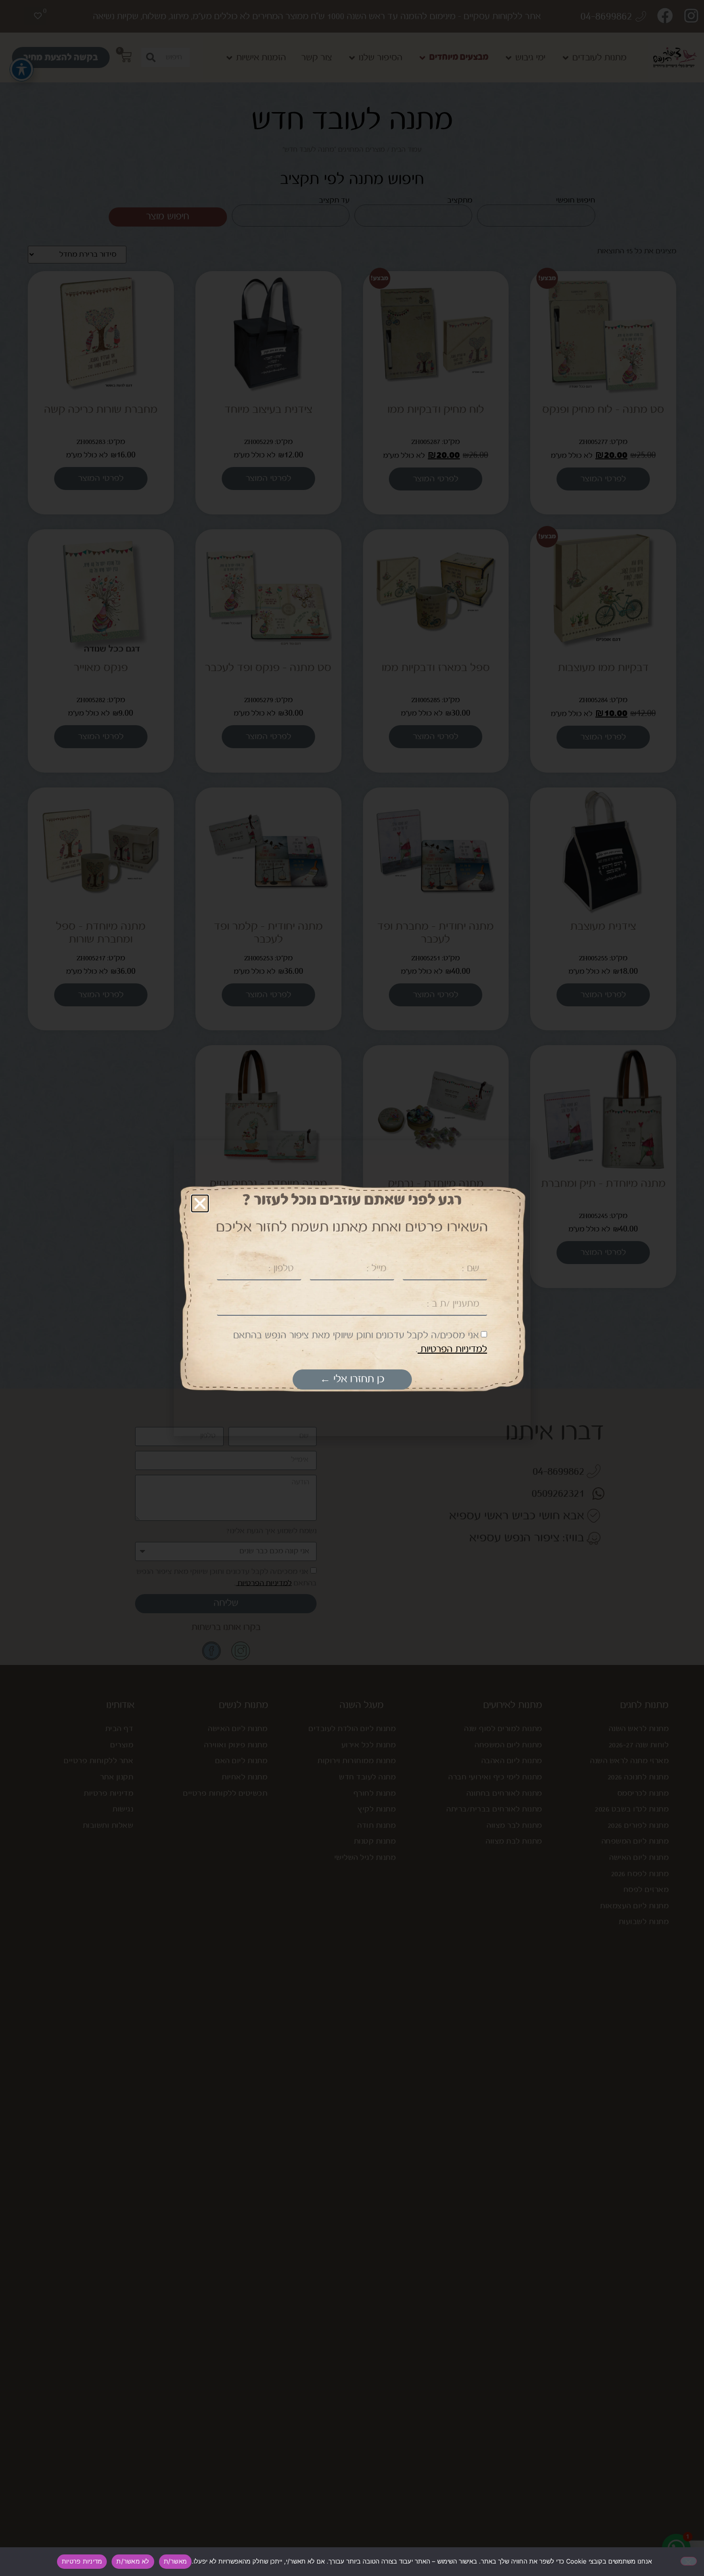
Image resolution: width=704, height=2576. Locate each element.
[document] (352, 1288)
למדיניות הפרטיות (452, 1350)
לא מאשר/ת (133, 2561)
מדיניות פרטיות (82, 2561)
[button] (200, 1203)
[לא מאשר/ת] (689, 2561)
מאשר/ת (176, 2561)
